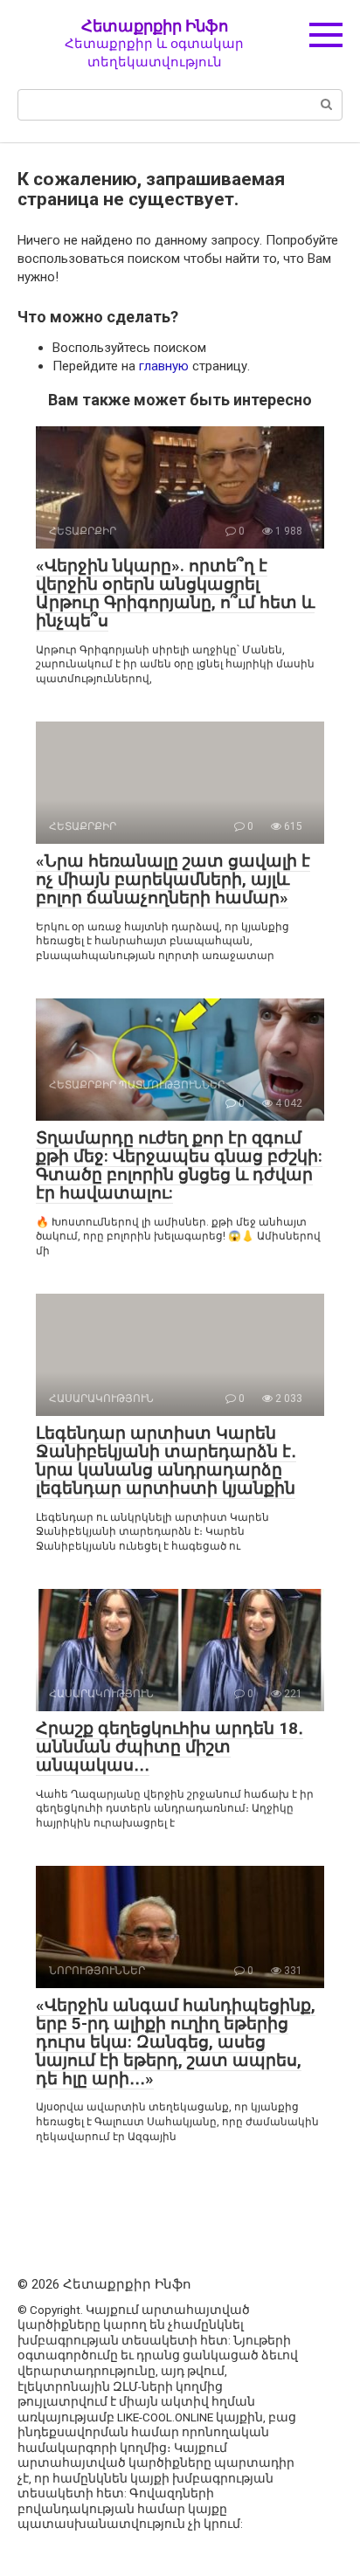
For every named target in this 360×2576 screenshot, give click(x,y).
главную (164, 366)
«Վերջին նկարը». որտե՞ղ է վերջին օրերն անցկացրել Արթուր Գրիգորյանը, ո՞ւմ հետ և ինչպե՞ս (175, 593)
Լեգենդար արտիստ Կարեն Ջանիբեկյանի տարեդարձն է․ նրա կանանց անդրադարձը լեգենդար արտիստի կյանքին (166, 1461)
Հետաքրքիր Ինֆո (155, 26)
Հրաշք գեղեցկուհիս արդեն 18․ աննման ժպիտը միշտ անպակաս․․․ (170, 1747)
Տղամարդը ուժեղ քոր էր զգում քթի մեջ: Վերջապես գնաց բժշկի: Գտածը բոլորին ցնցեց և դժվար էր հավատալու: (179, 1165)
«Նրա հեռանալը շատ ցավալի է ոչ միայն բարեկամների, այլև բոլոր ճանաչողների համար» (173, 879)
